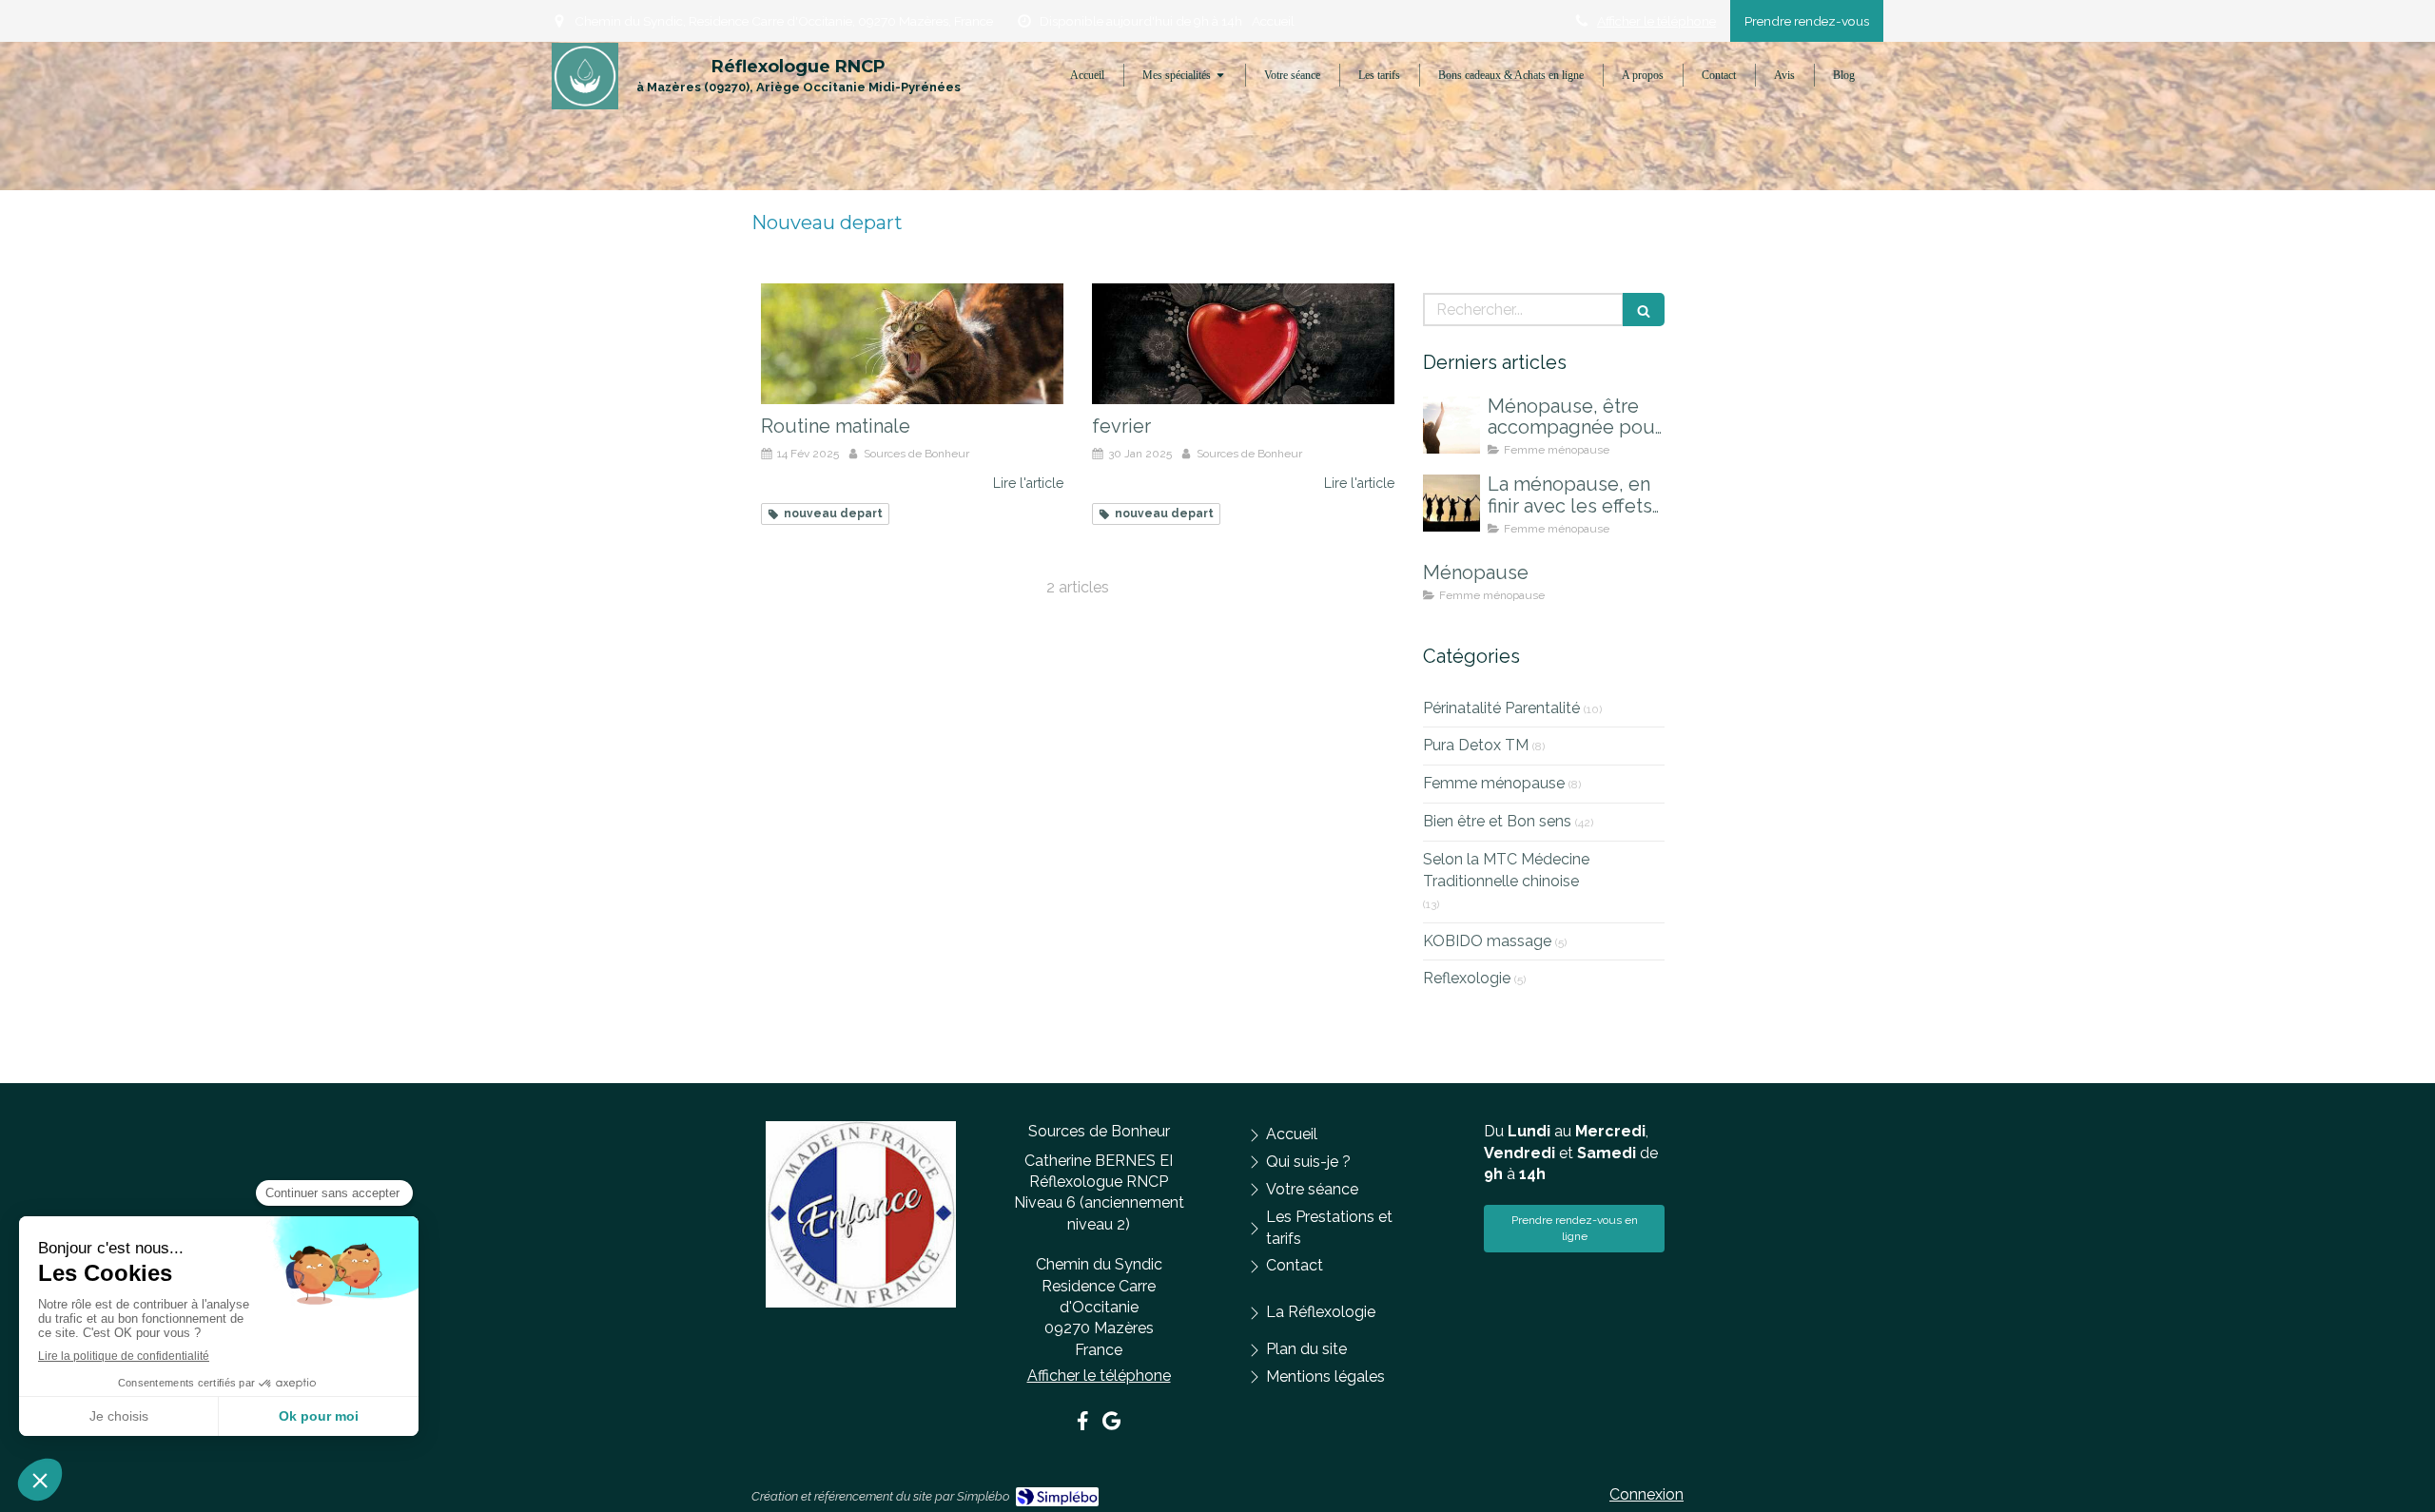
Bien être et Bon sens (1497, 821)
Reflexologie (1467, 978)
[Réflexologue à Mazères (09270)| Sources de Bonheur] (585, 76)
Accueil (1273, 21)
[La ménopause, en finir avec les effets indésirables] (1451, 503)
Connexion (1646, 1494)
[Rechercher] (1644, 310)
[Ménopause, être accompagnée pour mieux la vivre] (1451, 425)
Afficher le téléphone (1656, 21)
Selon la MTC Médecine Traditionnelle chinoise (1506, 870)
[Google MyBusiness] (1111, 1425)
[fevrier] (1243, 344)
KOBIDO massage (1487, 941)
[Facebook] (1083, 1425)
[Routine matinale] (912, 344)
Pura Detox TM (1476, 745)
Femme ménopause (1494, 783)
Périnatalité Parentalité (1501, 708)
